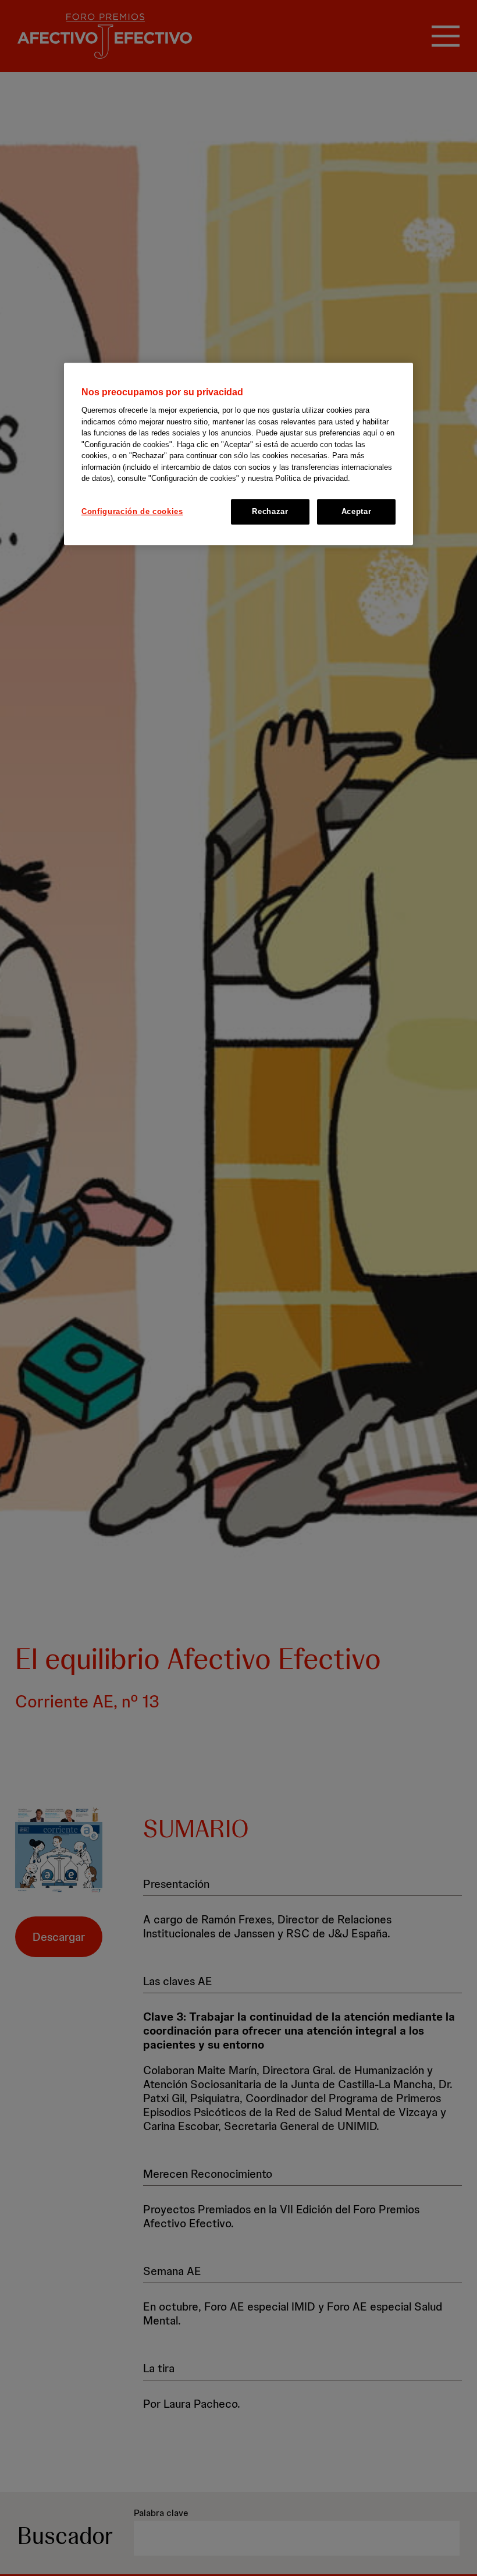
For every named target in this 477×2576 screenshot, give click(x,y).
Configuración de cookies (132, 511)
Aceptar (357, 511)
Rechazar (270, 511)
